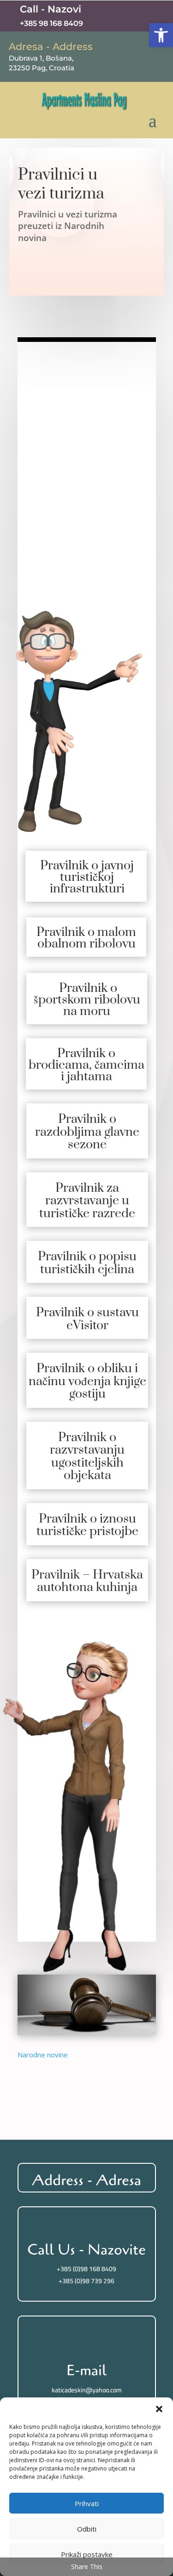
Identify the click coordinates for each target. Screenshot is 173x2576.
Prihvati (87, 2503)
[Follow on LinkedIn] (138, 16)
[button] (161, 35)
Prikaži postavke (87, 2554)
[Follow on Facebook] (101, 16)
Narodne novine (43, 2055)
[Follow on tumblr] (157, 16)
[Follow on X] (120, 16)
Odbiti (87, 2529)
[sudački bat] (87, 2032)
